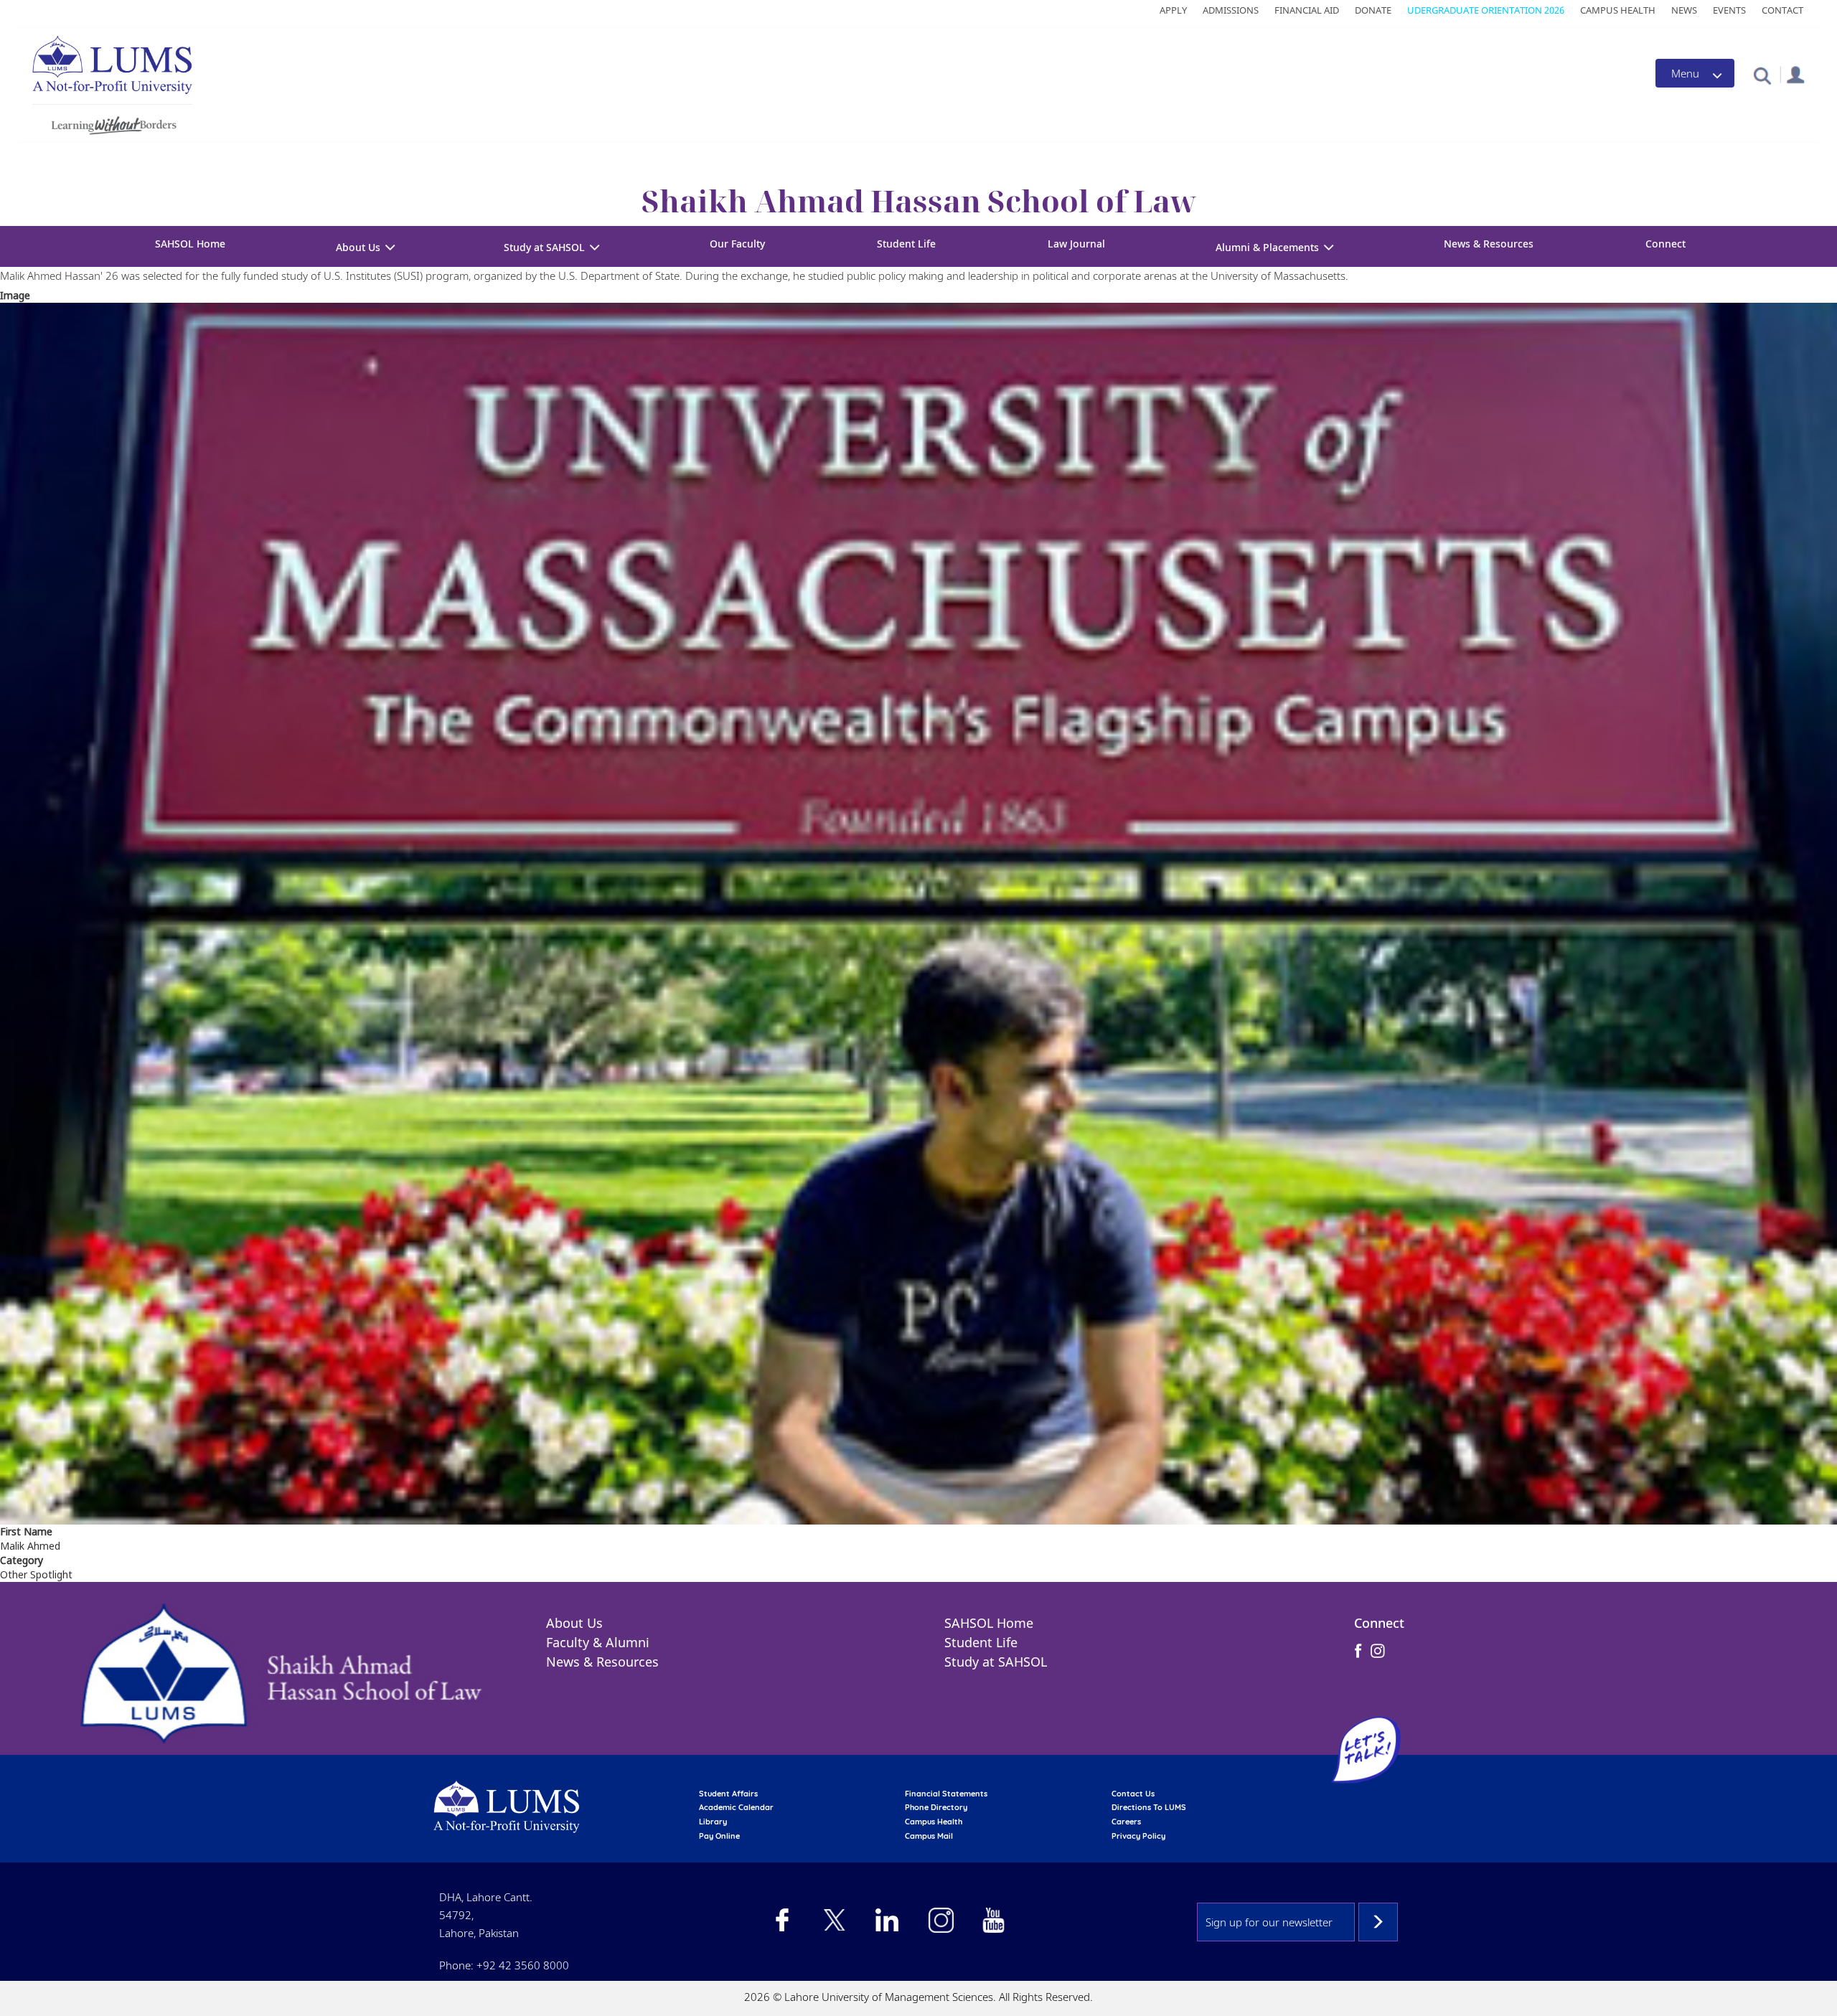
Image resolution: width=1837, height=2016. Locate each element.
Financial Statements (946, 1794)
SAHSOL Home (190, 244)
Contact (1782, 10)
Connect (1665, 244)
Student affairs (728, 1794)
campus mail (929, 1836)
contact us (1133, 1794)
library (713, 1822)
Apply (1173, 10)
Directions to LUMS (1149, 1807)
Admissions (1231, 10)
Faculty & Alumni (598, 1642)
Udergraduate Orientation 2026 (1486, 10)
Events (1729, 10)
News (1684, 10)
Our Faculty (737, 244)
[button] (1762, 75)
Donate (1373, 10)
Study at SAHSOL (996, 1662)
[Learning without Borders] (112, 123)
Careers (1126, 1822)
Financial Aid (1307, 10)
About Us (574, 1623)
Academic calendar (736, 1807)
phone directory (936, 1807)
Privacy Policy (1138, 1836)
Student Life (906, 244)
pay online (719, 1836)
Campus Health (1618, 10)
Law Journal (1076, 244)
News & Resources (1489, 244)
